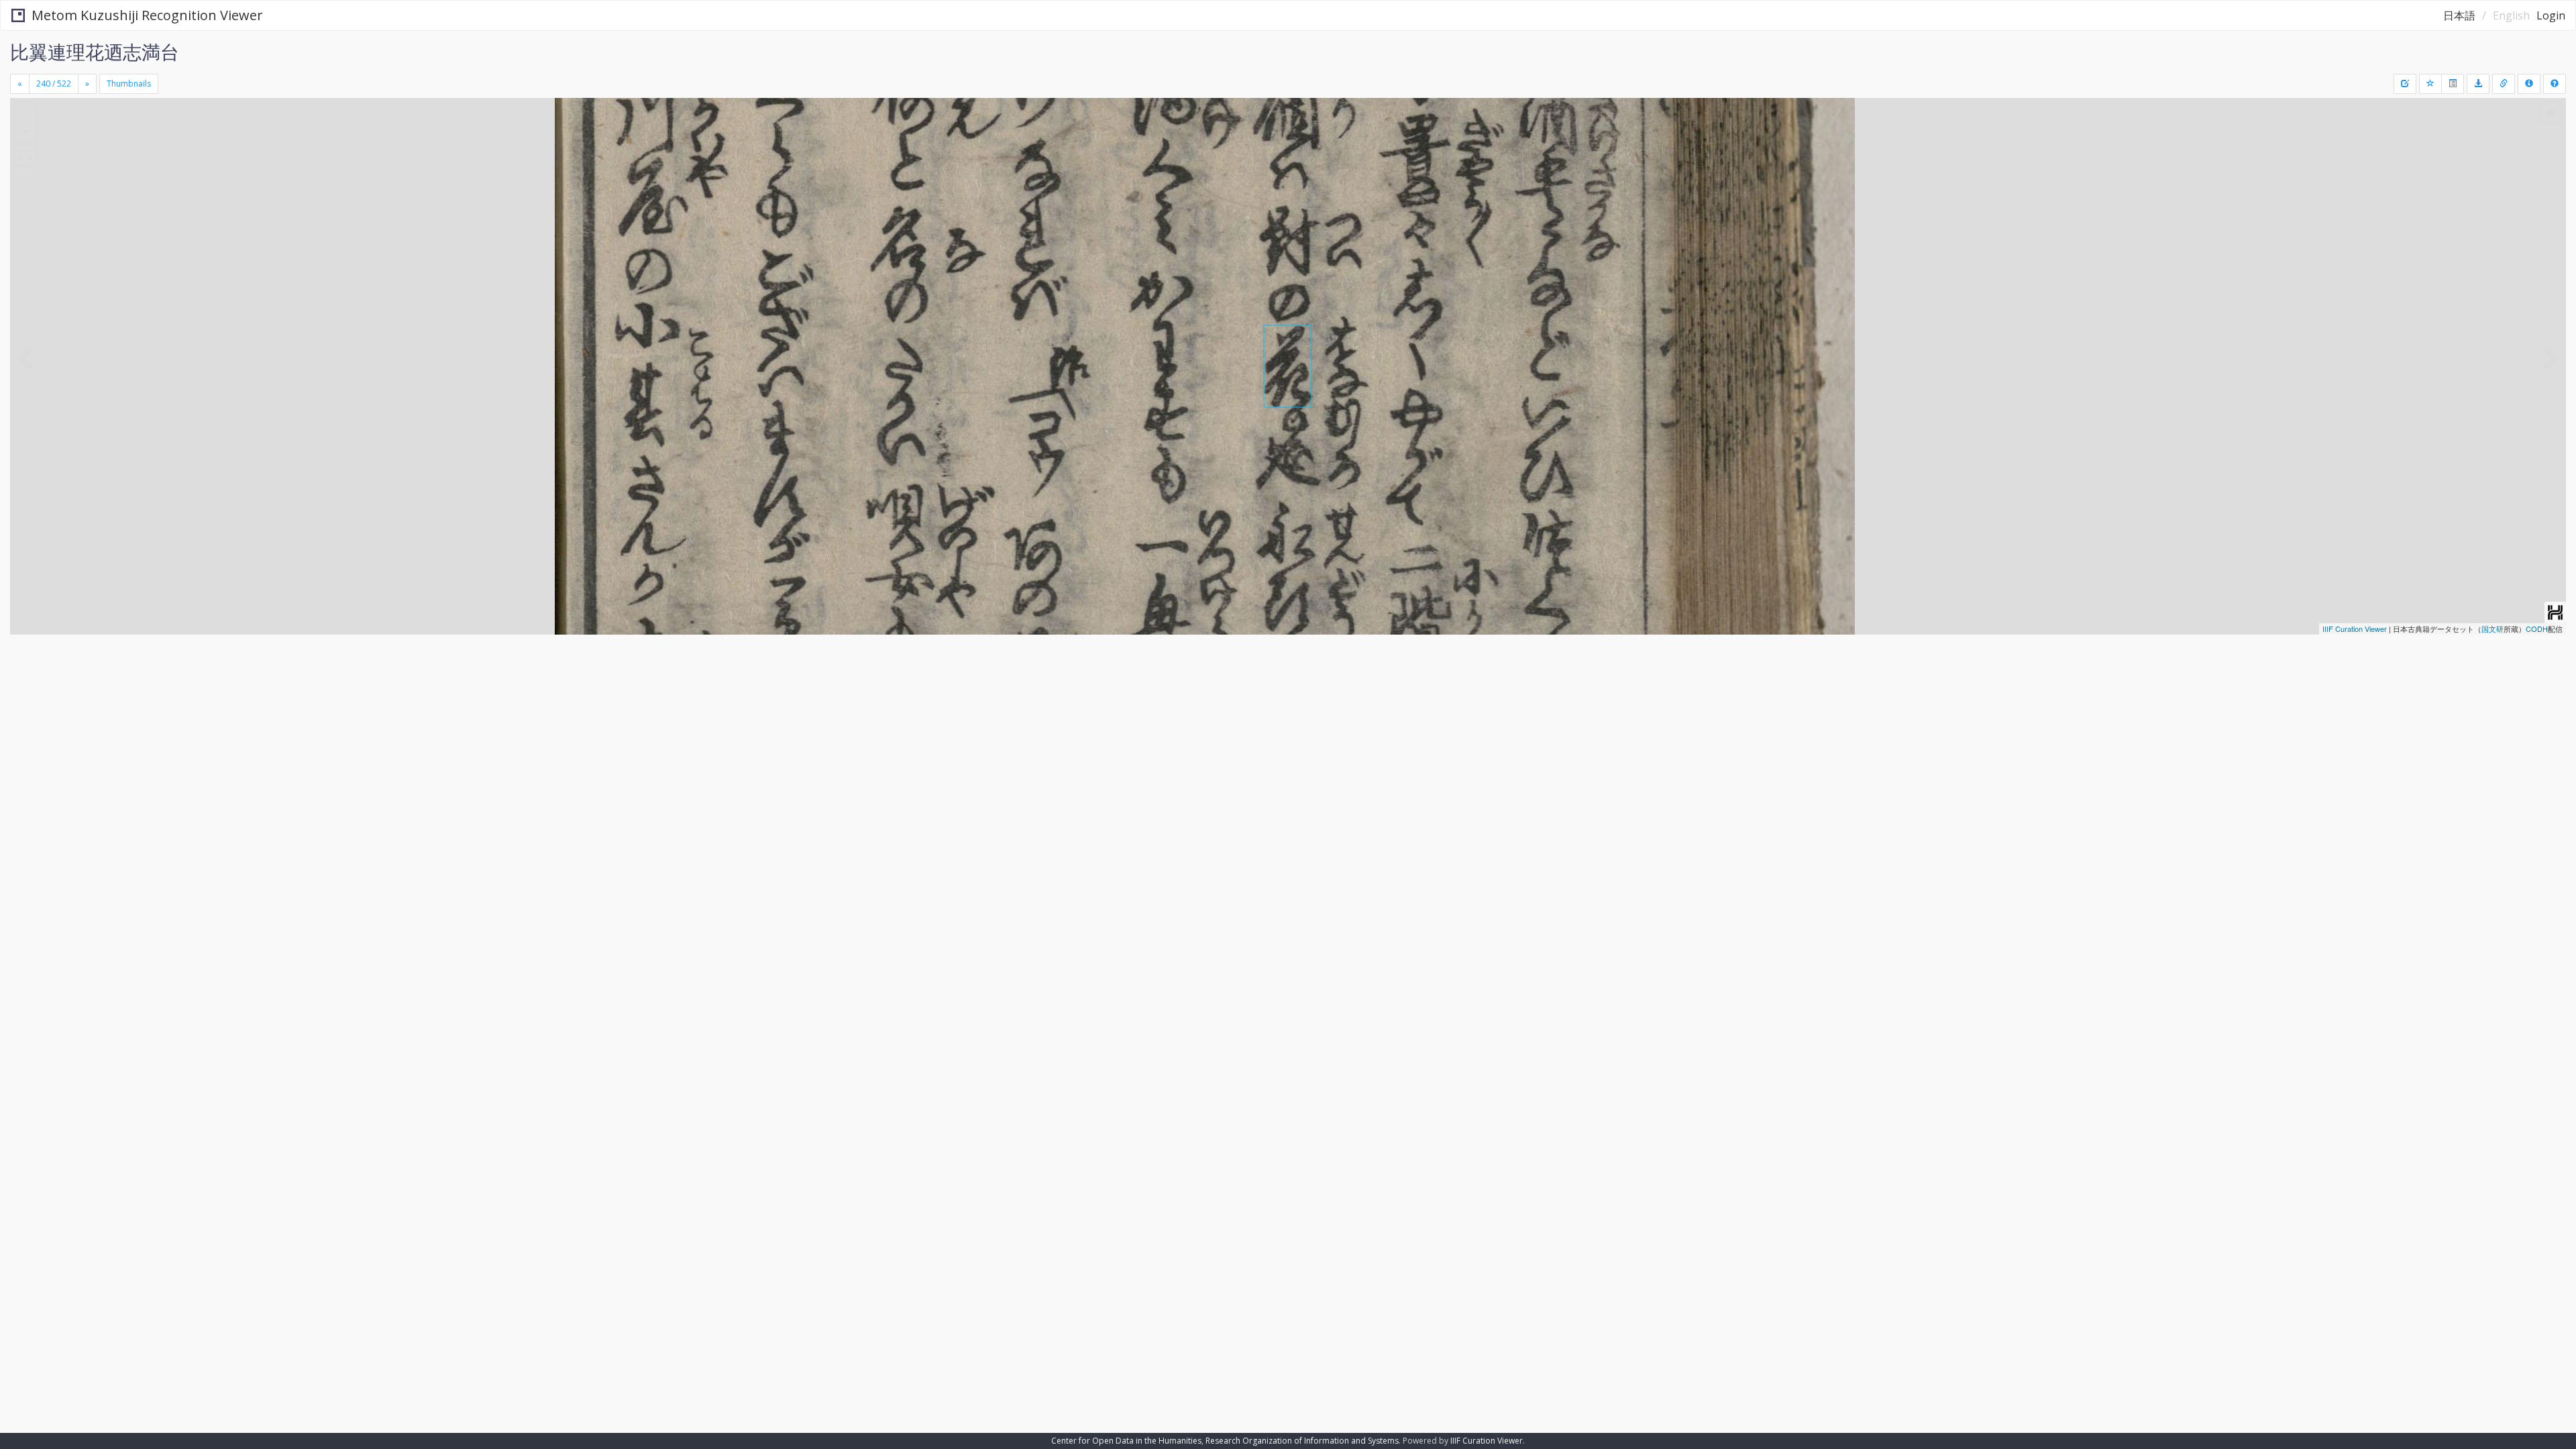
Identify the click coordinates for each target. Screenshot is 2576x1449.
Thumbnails (129, 84)
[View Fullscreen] (25, 155)
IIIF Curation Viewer (2355, 629)
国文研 (2492, 629)
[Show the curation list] (2453, 84)
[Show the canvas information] (2504, 84)
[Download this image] (2478, 84)
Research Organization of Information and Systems (1302, 1441)
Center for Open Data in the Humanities (1126, 1441)
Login (2551, 15)
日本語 (2459, 15)
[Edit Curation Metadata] (2405, 84)
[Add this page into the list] (2430, 84)
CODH (2537, 629)
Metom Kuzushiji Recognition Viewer (147, 15)
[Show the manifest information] (2529, 84)
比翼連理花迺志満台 (95, 52)
